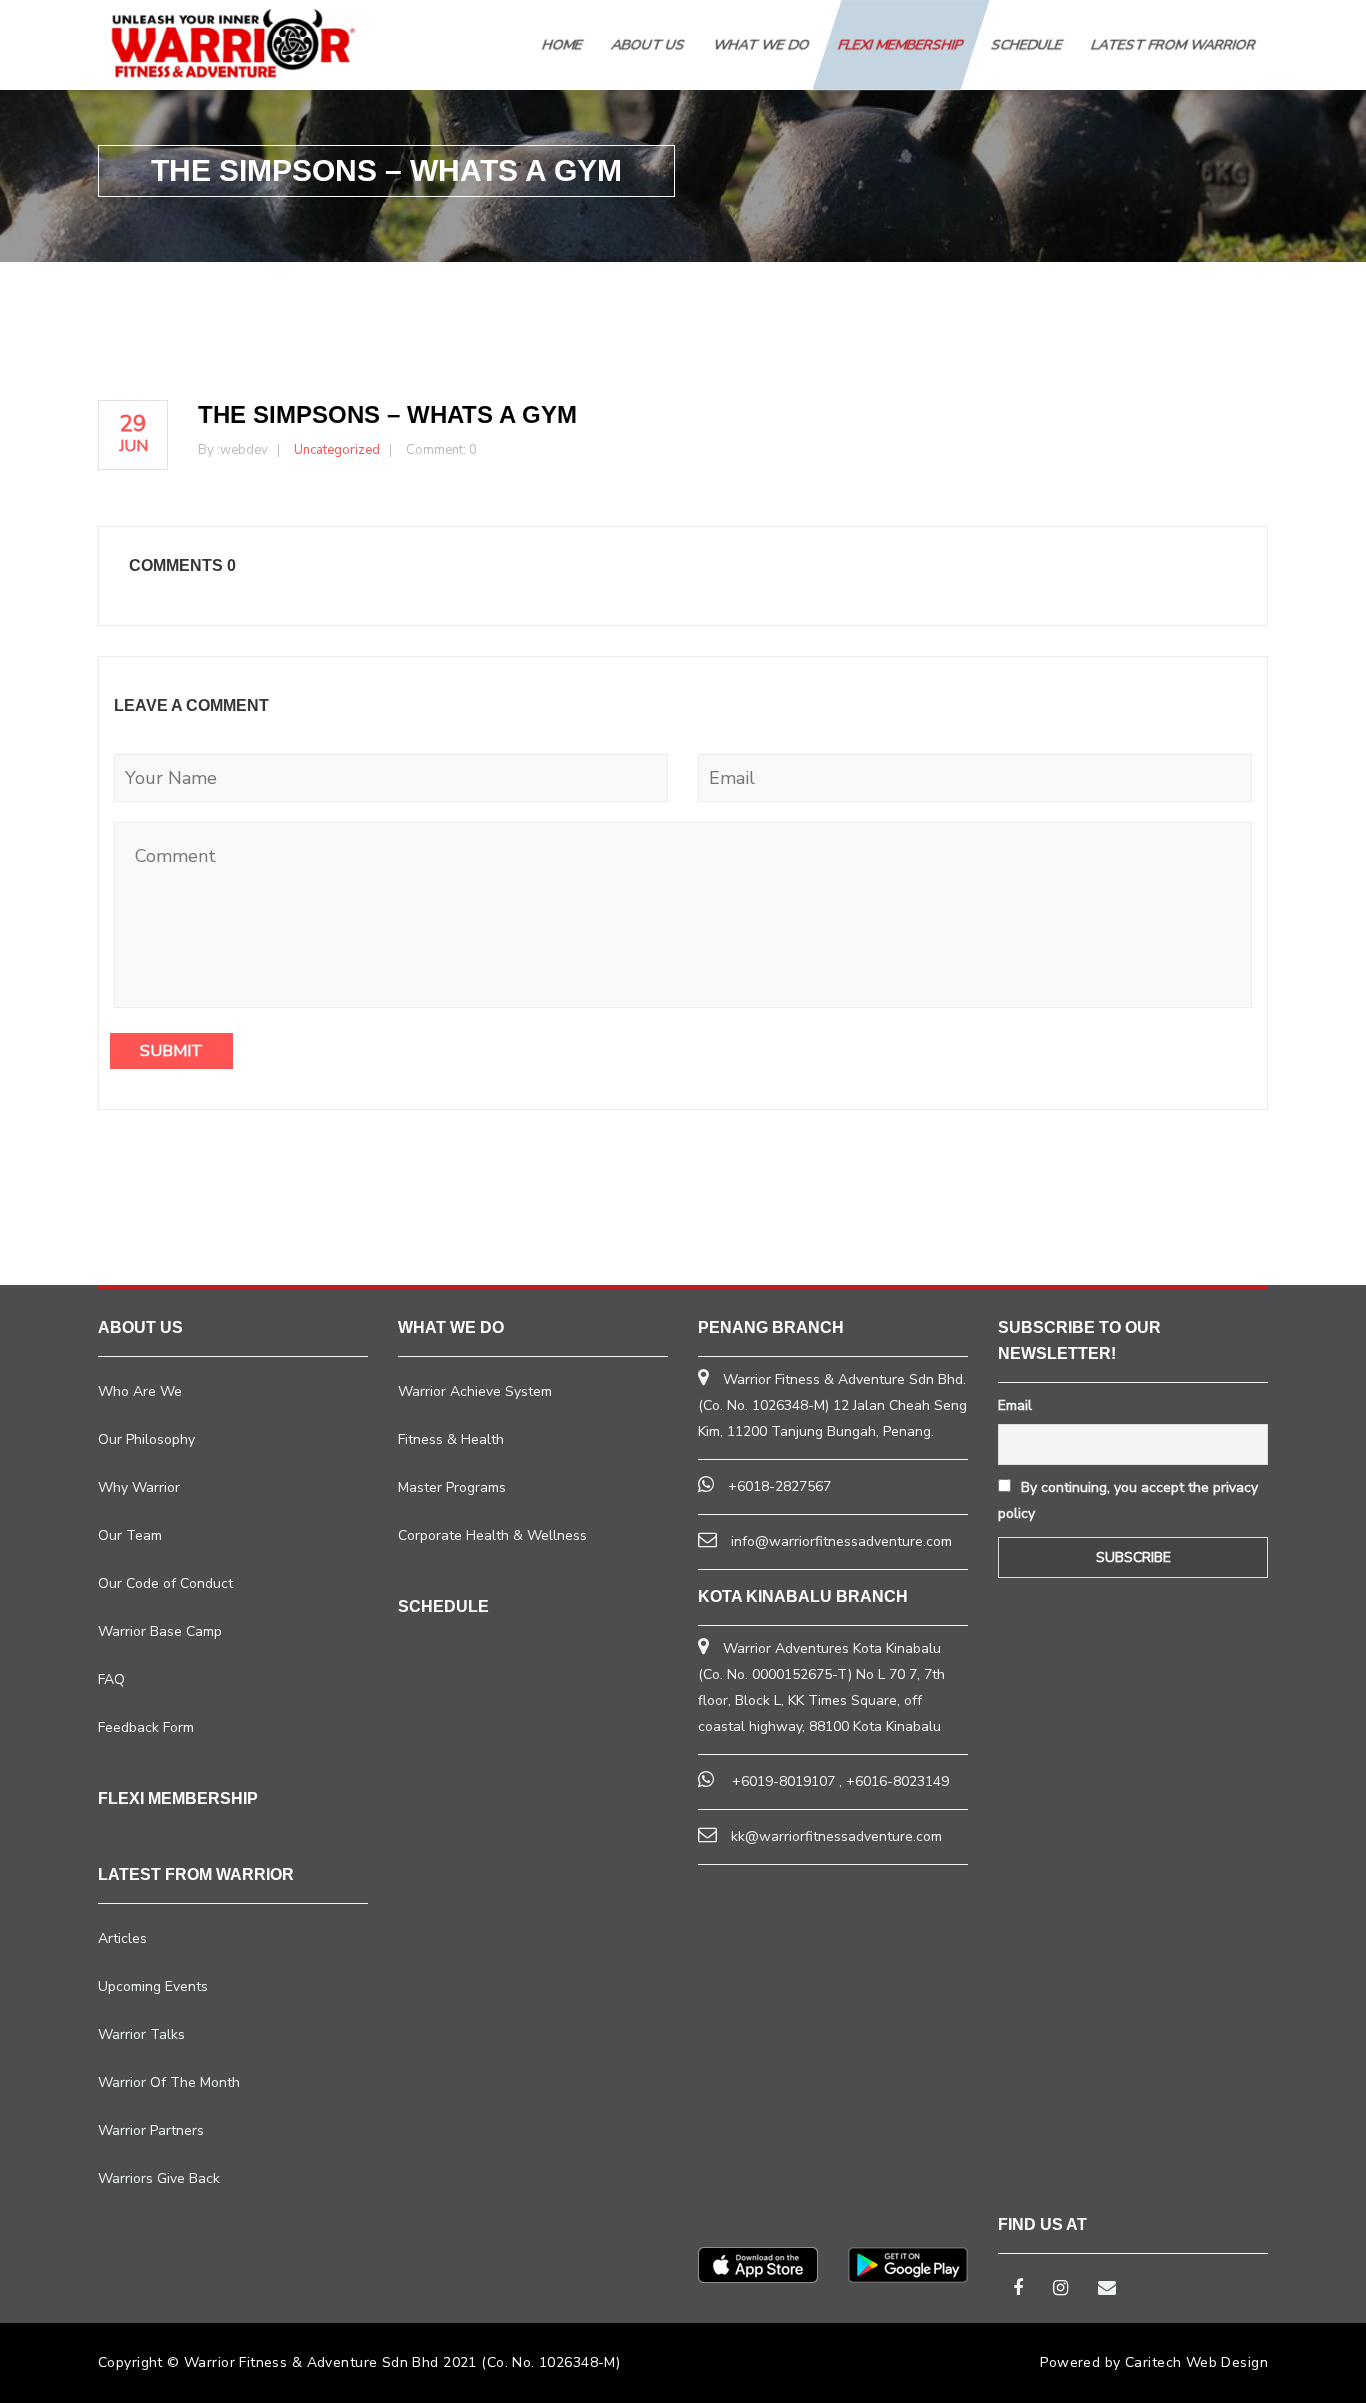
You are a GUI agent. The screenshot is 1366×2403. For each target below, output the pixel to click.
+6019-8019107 (783, 1781)
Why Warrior (139, 1487)
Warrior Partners (151, 2130)
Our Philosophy (146, 1439)
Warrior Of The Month (169, 2082)
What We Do (762, 44)
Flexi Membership (901, 44)
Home (563, 44)
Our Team (130, 1535)
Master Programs (452, 1487)
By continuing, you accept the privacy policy (1128, 1500)
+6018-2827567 (779, 1486)
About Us (648, 44)
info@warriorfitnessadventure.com (841, 1541)
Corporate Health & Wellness (492, 1535)
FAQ (111, 1679)
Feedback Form (146, 1727)
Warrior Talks (141, 2034)
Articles (122, 1938)
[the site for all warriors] (233, 43)
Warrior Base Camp (160, 1631)
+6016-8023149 (897, 1781)
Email (1015, 1405)
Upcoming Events (153, 1986)
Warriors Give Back (159, 2178)
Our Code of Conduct (165, 1583)
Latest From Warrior (1174, 44)
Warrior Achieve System (475, 1391)
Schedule (1027, 44)
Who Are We (140, 1391)
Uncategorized (337, 450)
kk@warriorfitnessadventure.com (836, 1836)
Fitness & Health (451, 1439)
